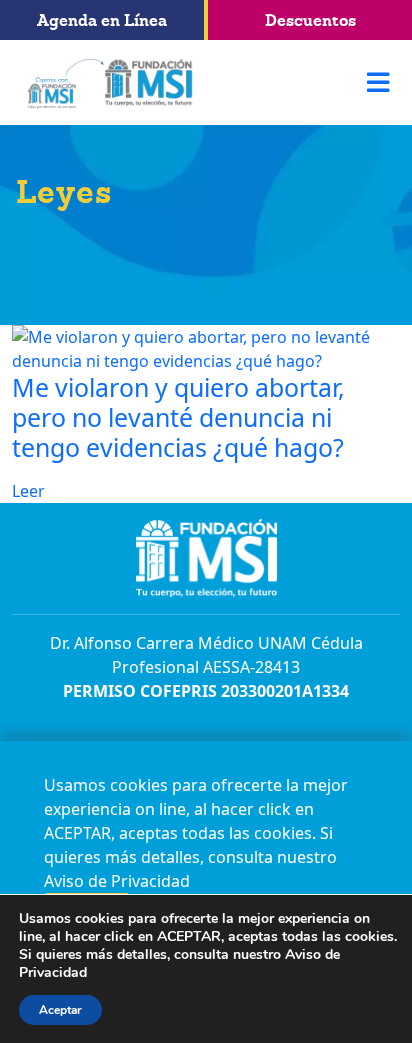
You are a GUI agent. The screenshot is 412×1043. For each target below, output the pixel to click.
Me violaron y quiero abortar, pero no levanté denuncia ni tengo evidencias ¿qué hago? (178, 417)
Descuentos (310, 20)
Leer (28, 491)
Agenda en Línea (102, 20)
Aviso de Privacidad (117, 881)
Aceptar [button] (60, 1010)
